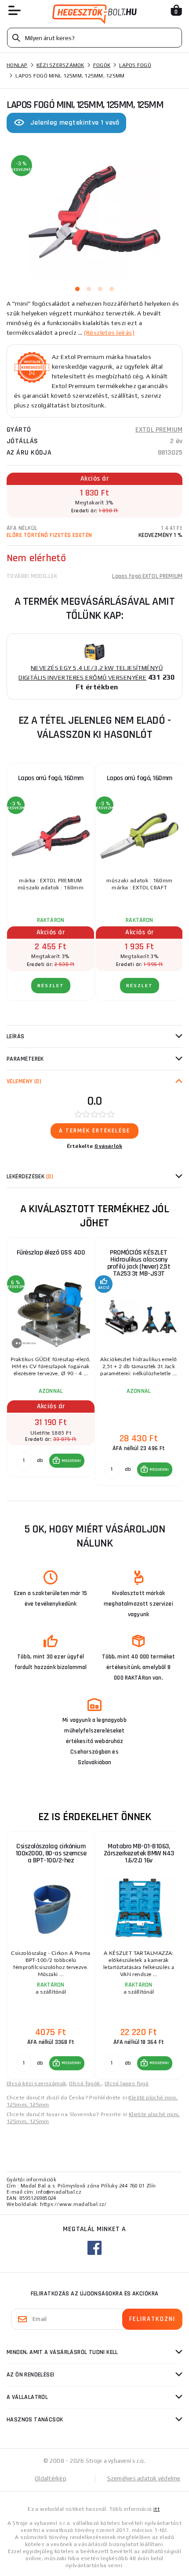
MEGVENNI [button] (71, 1461)
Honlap (17, 65)
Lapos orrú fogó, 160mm (51, 778)
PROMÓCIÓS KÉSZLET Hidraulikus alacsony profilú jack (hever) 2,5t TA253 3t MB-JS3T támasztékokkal (139, 1265)
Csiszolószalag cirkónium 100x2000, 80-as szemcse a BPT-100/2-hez (51, 1853)
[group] (51, 1362)
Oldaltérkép (51, 2478)
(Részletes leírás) (109, 333)
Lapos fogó (135, 65)
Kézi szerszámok (60, 65)
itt (156, 2509)
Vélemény (24, 1081)
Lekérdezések (30, 1177)
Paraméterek (25, 1059)
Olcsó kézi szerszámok (36, 2084)
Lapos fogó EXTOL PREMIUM (147, 576)
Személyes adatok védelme (144, 2478)
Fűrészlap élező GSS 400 (51, 1253)
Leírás (16, 1036)
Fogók (102, 65)
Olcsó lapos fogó (127, 2084)
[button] (67, 1461)
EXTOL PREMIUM (159, 430)
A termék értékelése (94, 1131)
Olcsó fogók (85, 2084)
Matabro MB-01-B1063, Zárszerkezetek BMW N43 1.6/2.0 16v (139, 1853)
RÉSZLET (51, 986)
